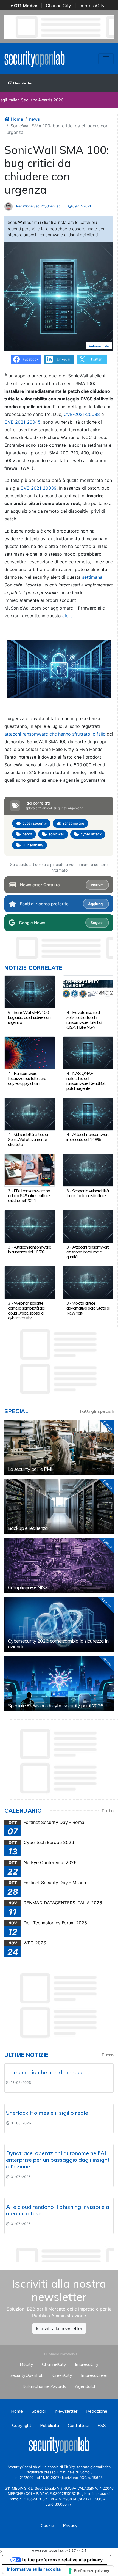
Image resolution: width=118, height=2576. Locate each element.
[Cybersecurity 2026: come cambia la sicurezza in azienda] (59, 1625)
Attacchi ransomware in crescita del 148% (88, 1137)
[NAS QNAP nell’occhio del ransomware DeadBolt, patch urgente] (88, 1052)
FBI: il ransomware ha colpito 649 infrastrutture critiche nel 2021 (29, 1196)
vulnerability (33, 845)
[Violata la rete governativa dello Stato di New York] (88, 1282)
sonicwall (56, 834)
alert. (68, 616)
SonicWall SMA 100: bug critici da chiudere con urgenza (29, 1017)
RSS (102, 2425)
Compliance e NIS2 (28, 1587)
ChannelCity (58, 6)
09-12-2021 (81, 206)
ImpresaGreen (95, 2375)
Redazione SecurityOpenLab (38, 206)
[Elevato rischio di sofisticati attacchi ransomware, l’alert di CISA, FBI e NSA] (88, 991)
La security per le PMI (30, 1469)
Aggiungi (96, 904)
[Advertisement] (61, 2253)
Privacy (70, 2525)
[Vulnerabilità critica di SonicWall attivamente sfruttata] (30, 1113)
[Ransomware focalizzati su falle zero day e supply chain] (30, 1052)
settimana (92, 577)
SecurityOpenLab (27, 2375)
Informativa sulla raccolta (34, 2569)
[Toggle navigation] (106, 59)
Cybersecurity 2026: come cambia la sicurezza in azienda (58, 1644)
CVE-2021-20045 (23, 422)
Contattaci (78, 2425)
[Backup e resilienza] (59, 1506)
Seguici (97, 923)
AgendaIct (85, 2386)
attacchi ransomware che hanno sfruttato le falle (55, 734)
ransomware (74, 823)
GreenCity (62, 2375)
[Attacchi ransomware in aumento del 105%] (30, 1226)
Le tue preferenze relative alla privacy (62, 2560)
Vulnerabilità (99, 346)
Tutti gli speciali (96, 1411)
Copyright (22, 2425)
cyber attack (91, 834)
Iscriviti (97, 885)
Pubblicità (50, 2425)
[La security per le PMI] (59, 1447)
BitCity (26, 2364)
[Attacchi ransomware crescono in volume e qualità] (88, 1226)
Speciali (39, 2411)
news (34, 119)
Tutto (107, 1810)
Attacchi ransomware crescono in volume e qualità (88, 1252)
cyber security (35, 823)
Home (16, 119)
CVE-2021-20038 (82, 414)
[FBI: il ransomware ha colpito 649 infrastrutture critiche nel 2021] (30, 1170)
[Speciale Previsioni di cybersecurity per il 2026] (59, 1684)
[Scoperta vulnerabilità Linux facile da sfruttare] (88, 1170)
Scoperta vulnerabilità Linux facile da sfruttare (88, 1193)
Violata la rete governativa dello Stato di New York (88, 1308)
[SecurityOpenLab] (35, 58)
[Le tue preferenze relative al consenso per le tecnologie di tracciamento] (89, 2571)
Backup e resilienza (28, 1528)
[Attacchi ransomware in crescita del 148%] (88, 1113)
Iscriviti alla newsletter (59, 2328)
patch (27, 834)
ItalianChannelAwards (44, 2386)
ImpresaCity (92, 6)
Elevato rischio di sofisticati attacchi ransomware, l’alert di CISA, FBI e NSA (84, 1020)
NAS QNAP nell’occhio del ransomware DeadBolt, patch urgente (86, 1081)
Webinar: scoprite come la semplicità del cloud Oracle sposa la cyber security (26, 1310)
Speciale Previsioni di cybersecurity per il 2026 (56, 1706)
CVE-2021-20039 (38, 488)
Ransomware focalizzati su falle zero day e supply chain (27, 1078)
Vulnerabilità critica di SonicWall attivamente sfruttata (28, 1139)
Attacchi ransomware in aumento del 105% (29, 1249)
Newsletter (22, 83)
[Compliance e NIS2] (59, 1565)
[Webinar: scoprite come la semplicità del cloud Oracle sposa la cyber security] (30, 1282)
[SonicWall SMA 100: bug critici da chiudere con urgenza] (30, 991)
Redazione (97, 2411)
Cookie (47, 2525)
